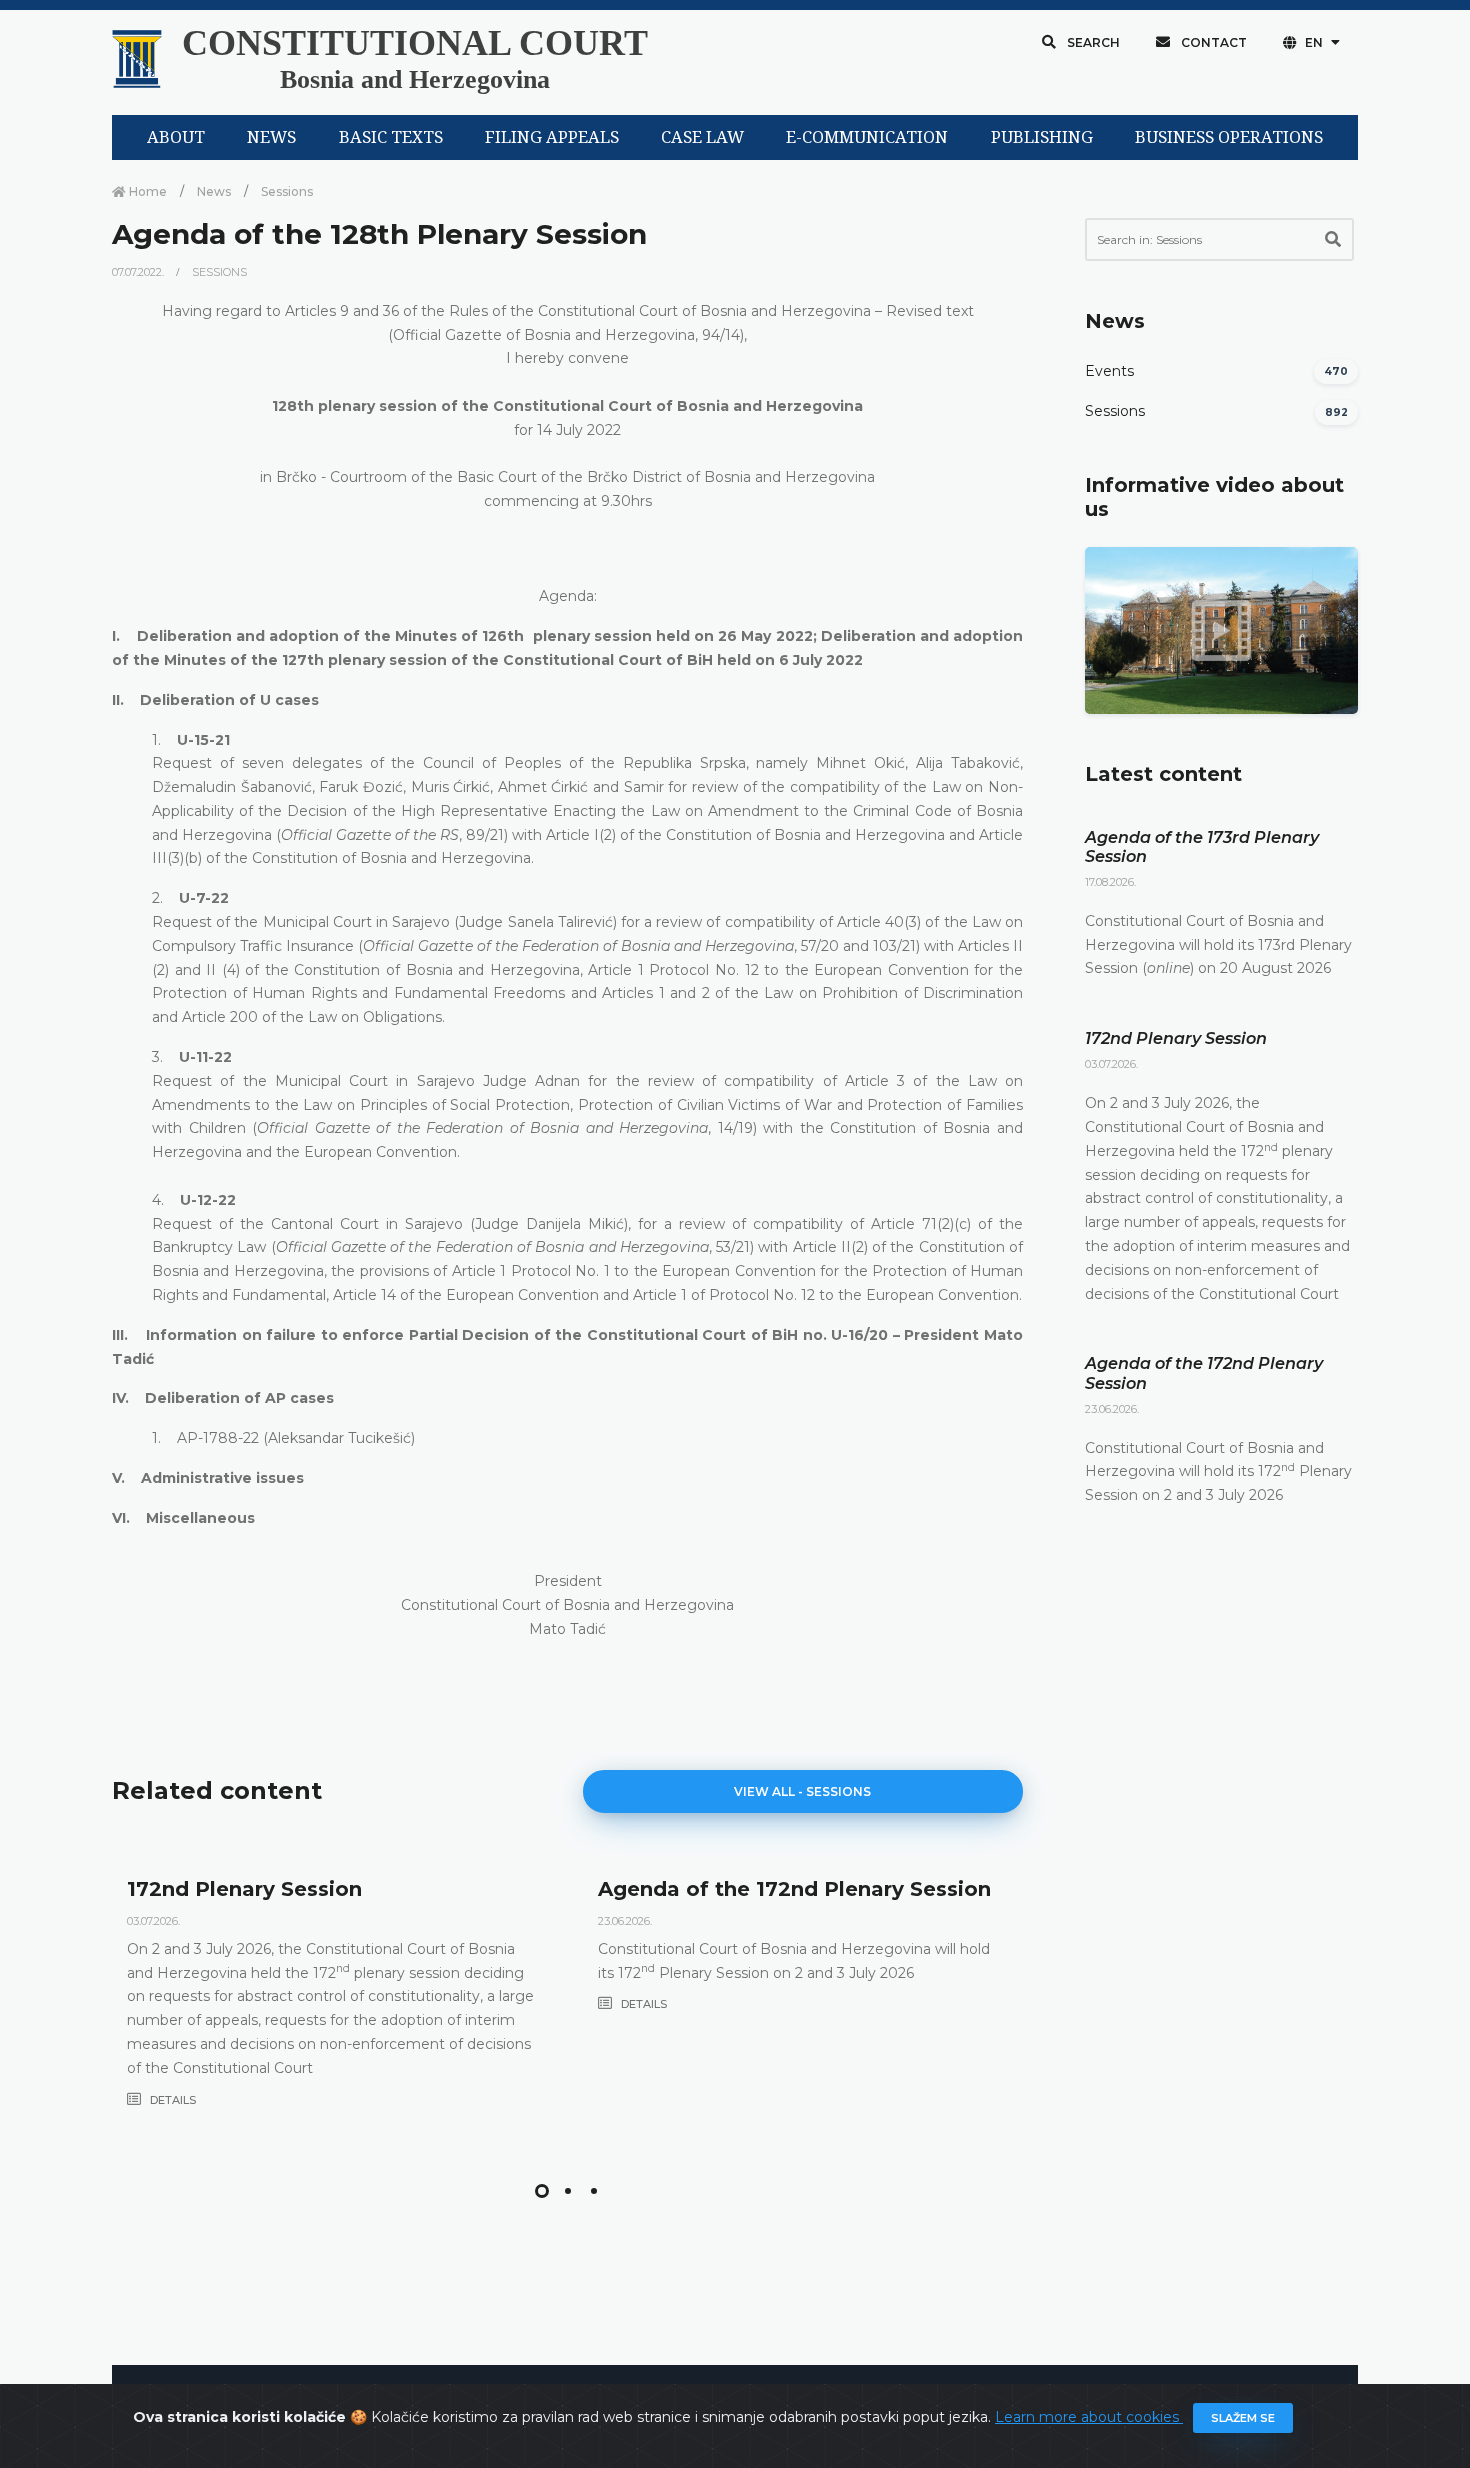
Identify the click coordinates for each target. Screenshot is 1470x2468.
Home (146, 191)
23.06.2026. (625, 1921)
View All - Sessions (802, 1791)
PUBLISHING (1042, 137)
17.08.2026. (1110, 882)
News (214, 191)
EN (1314, 42)
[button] (542, 2191)
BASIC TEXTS (391, 137)
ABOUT (176, 137)
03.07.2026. (153, 1921)
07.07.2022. (139, 272)
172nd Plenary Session (244, 1889)
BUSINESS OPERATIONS (1229, 137)
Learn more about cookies (1089, 2417)
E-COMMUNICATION (867, 137)
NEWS (271, 137)
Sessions (287, 191)
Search (1092, 42)
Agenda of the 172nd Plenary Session (794, 1889)
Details (171, 2100)
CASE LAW (702, 137)
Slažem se (1243, 2418)
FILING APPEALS (552, 137)
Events (1109, 371)
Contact (1212, 42)
